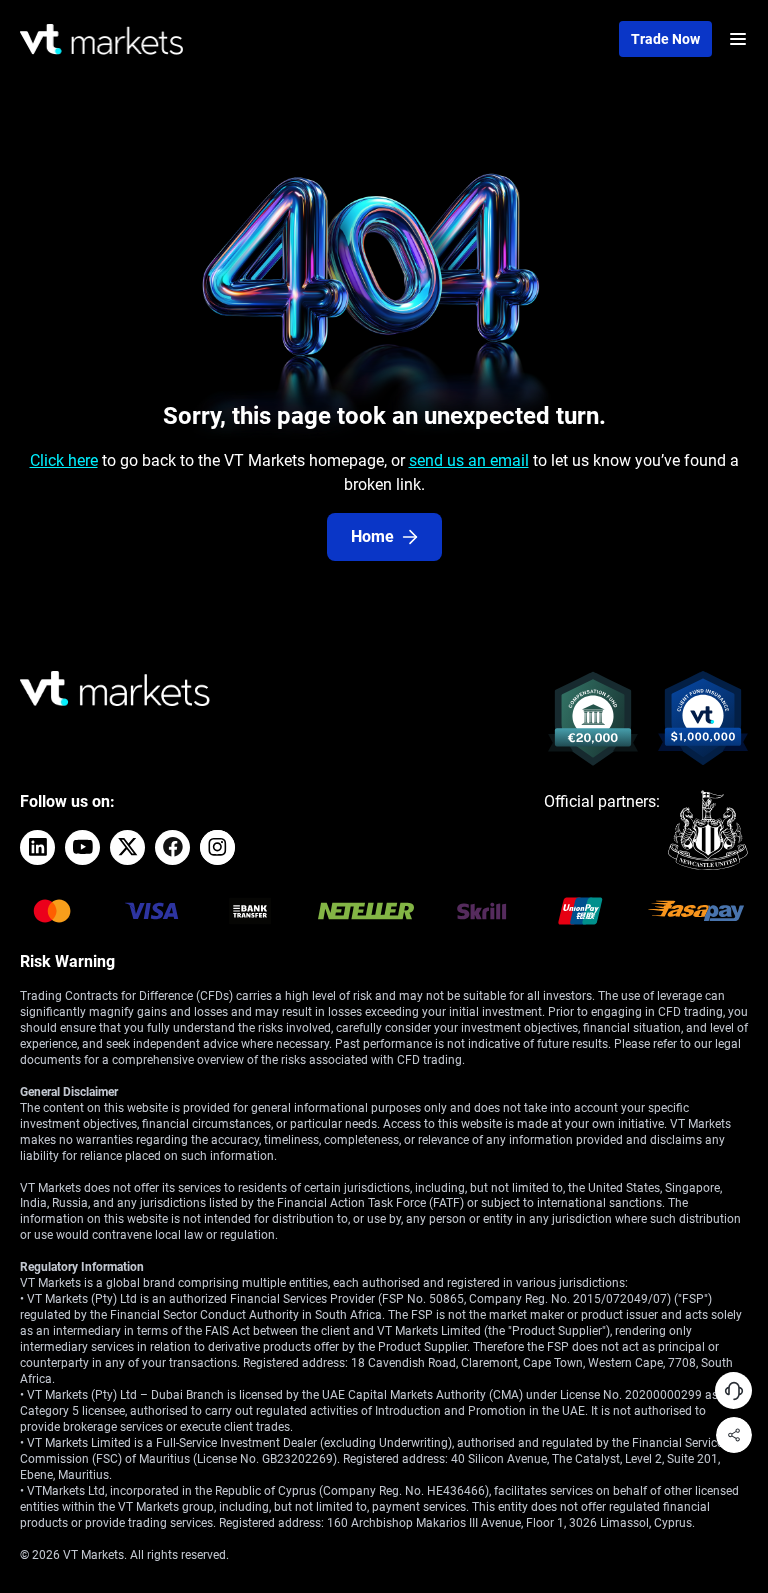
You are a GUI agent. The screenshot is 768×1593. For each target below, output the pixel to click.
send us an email (469, 460)
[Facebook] (172, 847)
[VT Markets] (101, 39)
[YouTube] (82, 847)
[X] (127, 847)
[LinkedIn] (37, 847)
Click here (64, 460)
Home (372, 536)
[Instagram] (217, 847)
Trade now (665, 39)
